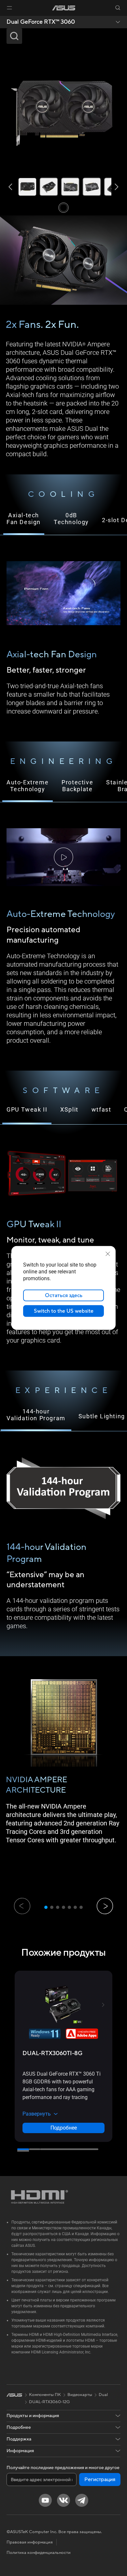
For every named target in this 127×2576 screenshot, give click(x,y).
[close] (108, 1254)
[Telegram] (82, 2500)
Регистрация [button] (100, 2479)
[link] (64, 8)
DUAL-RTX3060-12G (49, 2402)
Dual (103, 2395)
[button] (9, 8)
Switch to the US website (64, 1311)
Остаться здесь (64, 1295)
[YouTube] (45, 2500)
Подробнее (64, 2128)
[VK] (63, 2500)
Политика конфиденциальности (39, 2553)
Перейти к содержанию (1, 19)
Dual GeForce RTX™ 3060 (41, 22)
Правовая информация (30, 2542)
